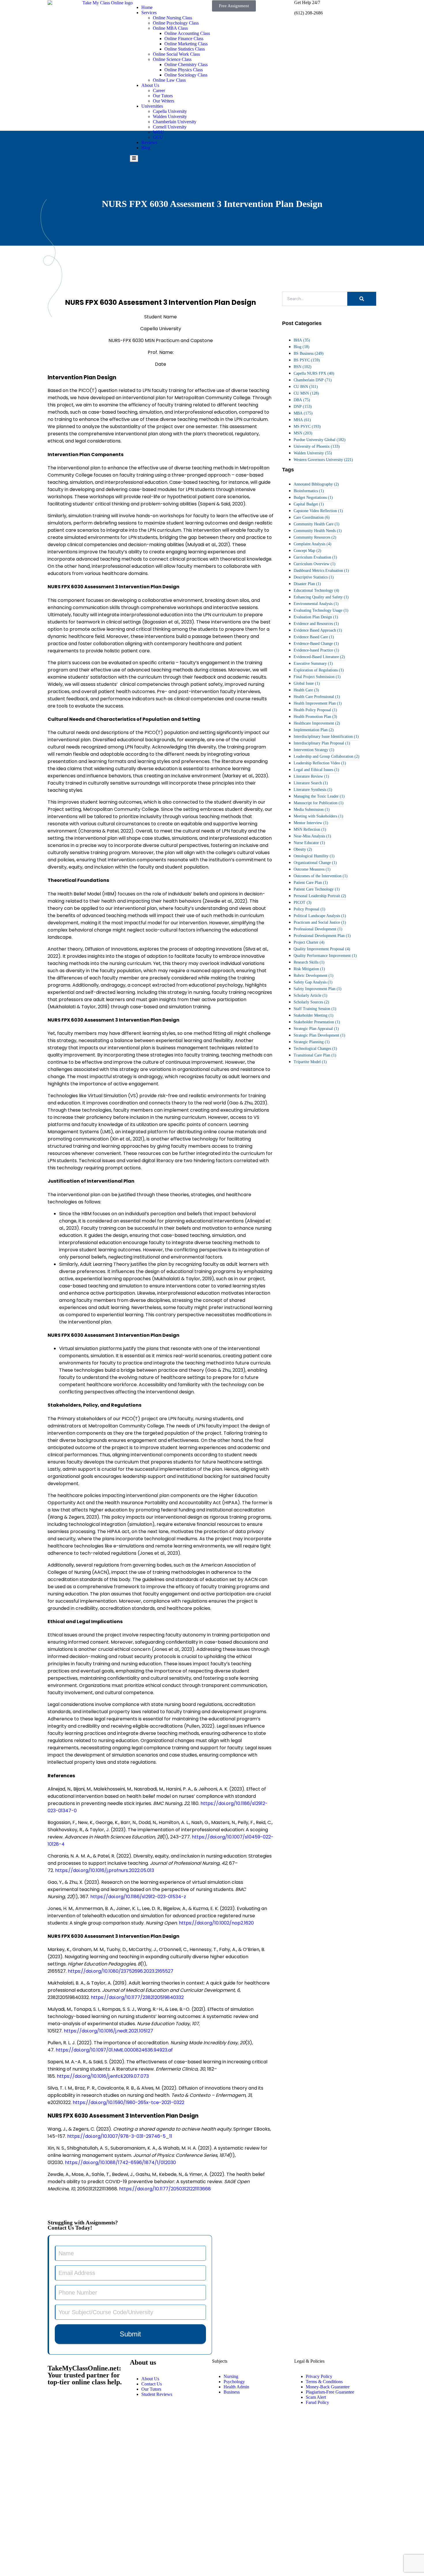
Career (159, 90)
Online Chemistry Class (186, 65)
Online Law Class (169, 80)
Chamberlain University (175, 122)
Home (147, 7)
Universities (152, 106)
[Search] (362, 299)
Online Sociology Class (186, 75)
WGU (158, 132)
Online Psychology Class (176, 23)
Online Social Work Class (176, 54)
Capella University (170, 111)
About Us (150, 85)
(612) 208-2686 (308, 13)
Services (149, 13)
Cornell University (170, 127)
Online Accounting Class (187, 33)
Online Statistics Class (185, 49)
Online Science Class (172, 59)
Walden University (170, 116)
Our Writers (164, 101)
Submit (130, 2334)
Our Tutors (163, 96)
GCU (158, 137)
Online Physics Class (184, 70)
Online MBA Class (170, 28)
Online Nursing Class (172, 18)
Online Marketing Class (186, 44)
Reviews (149, 142)
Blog (146, 148)
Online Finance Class (184, 39)
